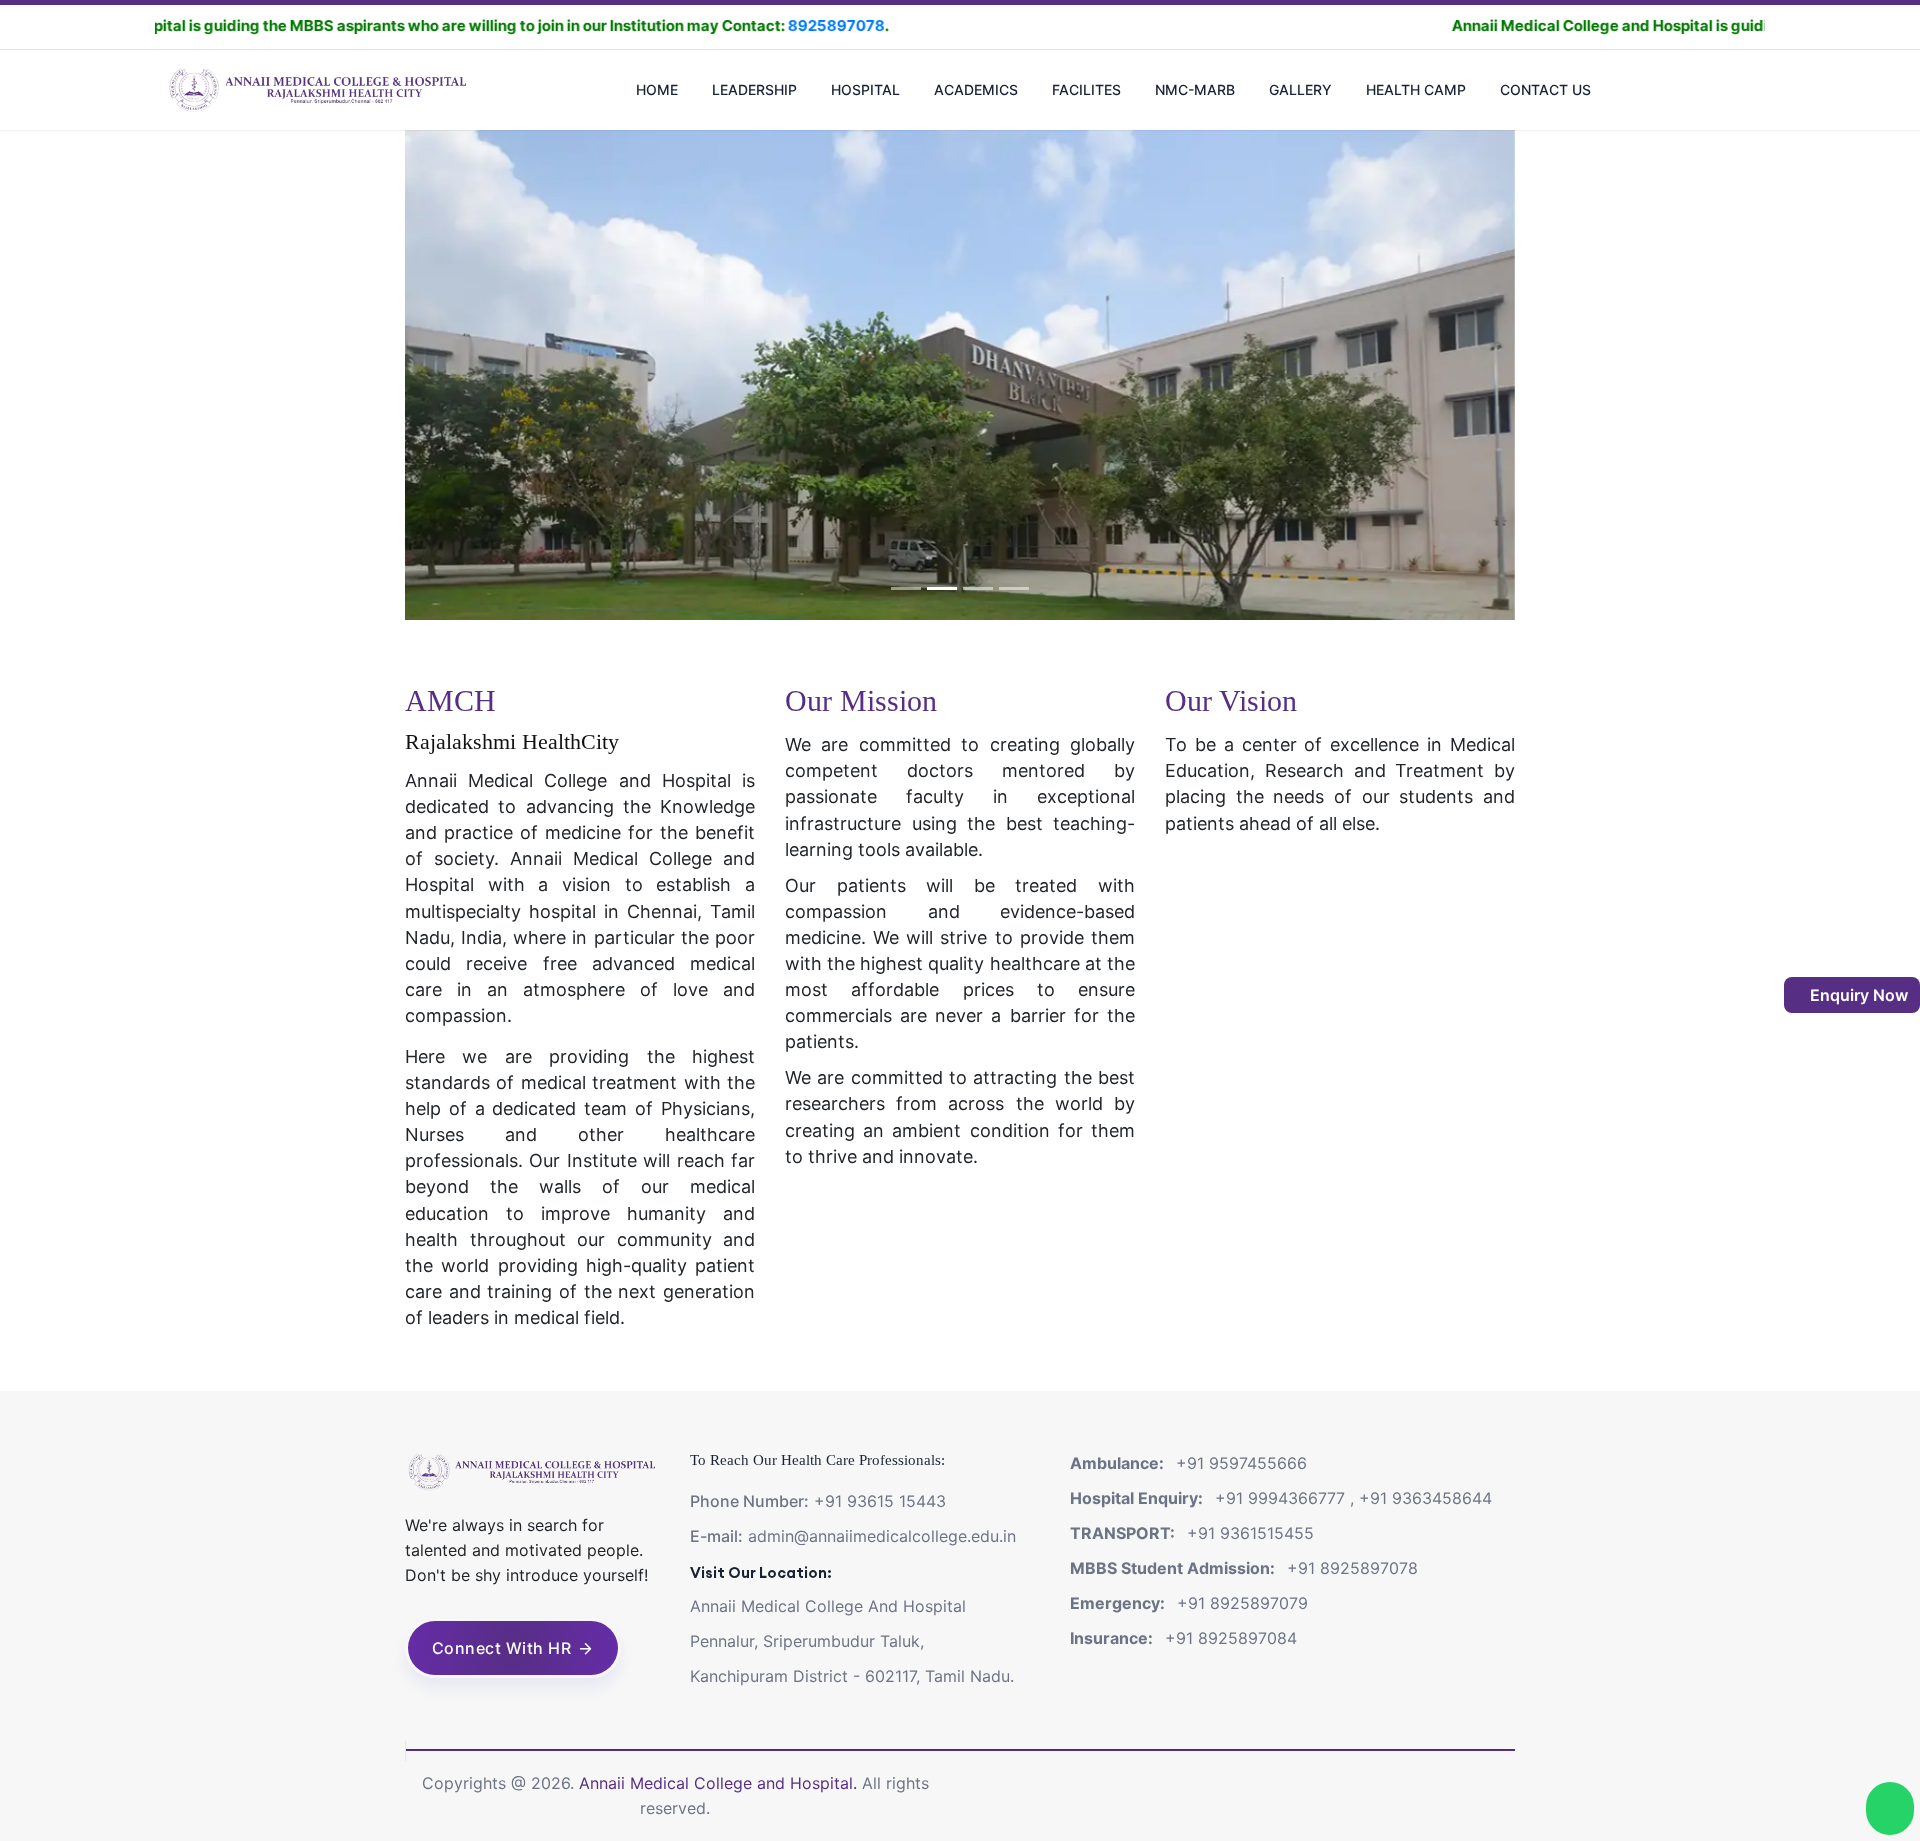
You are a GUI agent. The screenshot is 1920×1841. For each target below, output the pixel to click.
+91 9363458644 (1425, 1498)
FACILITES (1086, 89)
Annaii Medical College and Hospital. (720, 1783)
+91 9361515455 (1250, 1533)
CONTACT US (1545, 89)
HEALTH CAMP (1416, 89)
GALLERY (1300, 89)
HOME (657, 89)
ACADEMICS (976, 89)
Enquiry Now (1857, 995)
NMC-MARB (1195, 89)
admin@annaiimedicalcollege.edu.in (882, 1536)
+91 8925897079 (1242, 1603)
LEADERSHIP (754, 89)
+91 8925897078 (1352, 1568)
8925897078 (691, 25)
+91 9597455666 (1241, 1463)
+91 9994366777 (1280, 1498)
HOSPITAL (865, 89)
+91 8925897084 (1231, 1638)
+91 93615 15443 (880, 1501)
